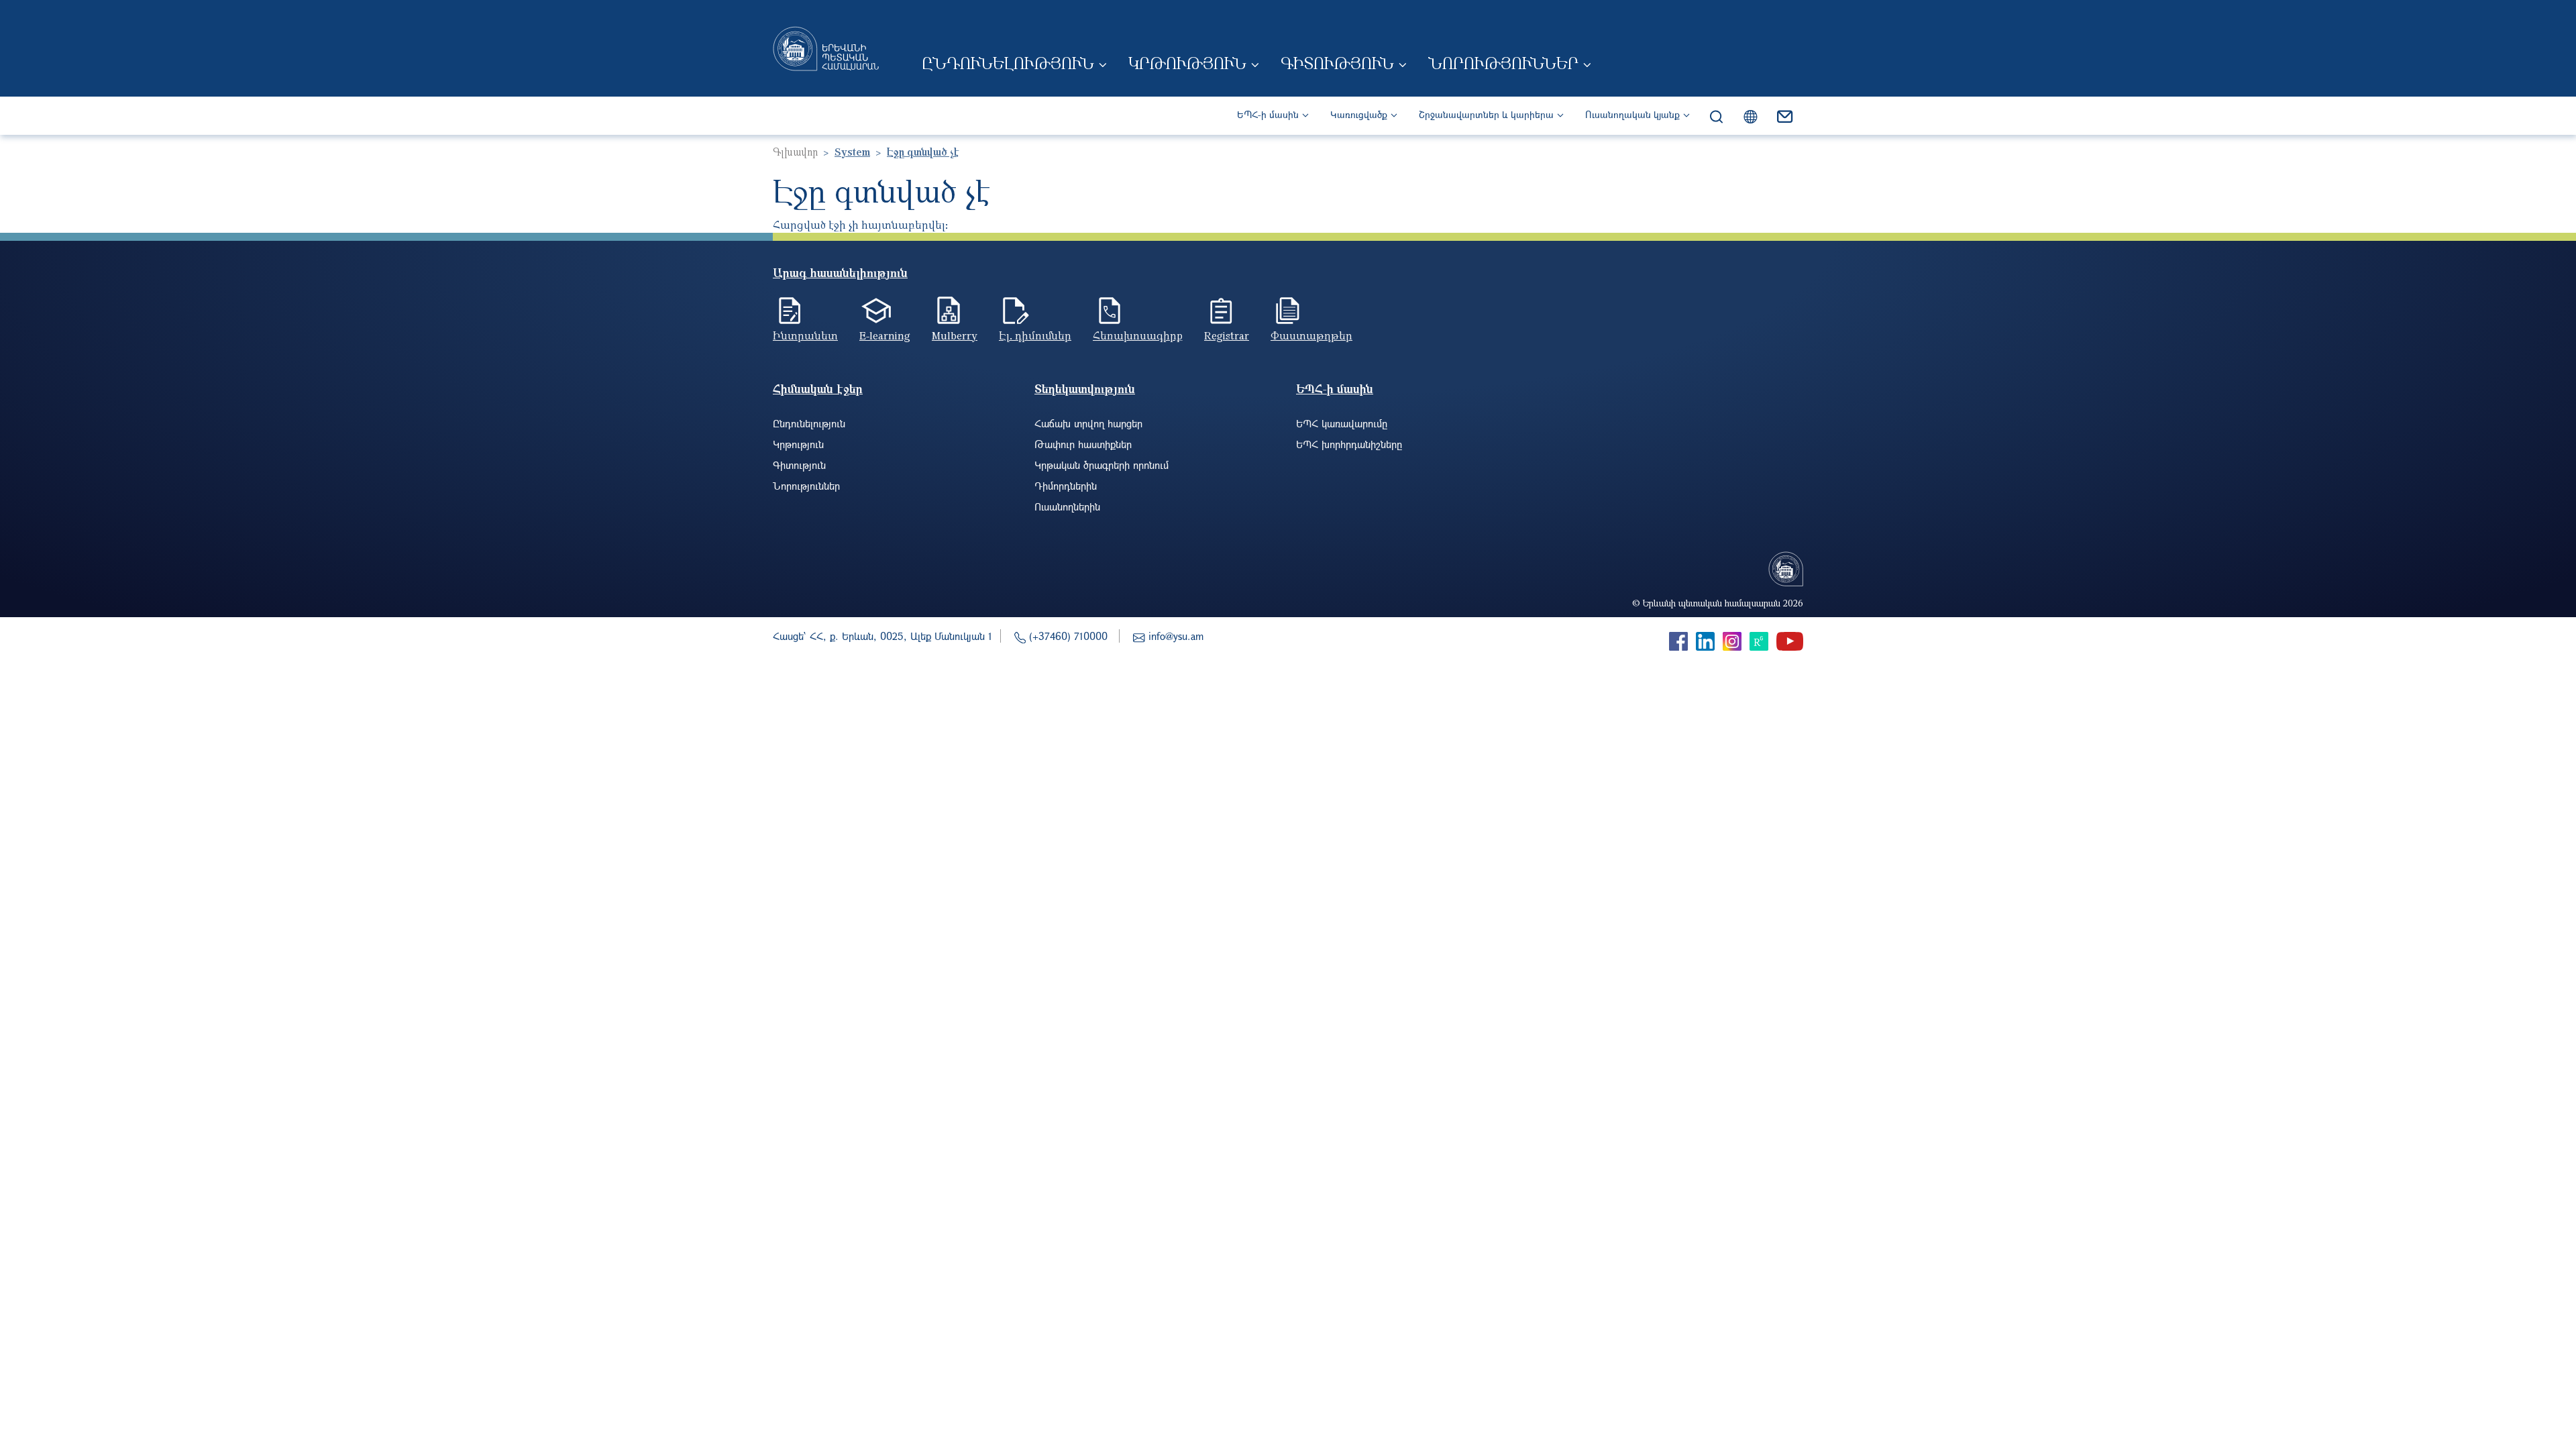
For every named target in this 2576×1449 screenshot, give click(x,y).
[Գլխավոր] (826, 48)
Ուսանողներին (1067, 506)
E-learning (885, 335)
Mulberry (955, 335)
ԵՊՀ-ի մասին (1268, 114)
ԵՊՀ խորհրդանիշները (1349, 444)
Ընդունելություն (1008, 63)
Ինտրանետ (805, 335)
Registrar (1227, 335)
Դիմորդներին (1066, 486)
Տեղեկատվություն (1085, 389)
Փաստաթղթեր (1311, 335)
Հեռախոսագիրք (1138, 335)
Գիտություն (1337, 63)
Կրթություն (1187, 63)
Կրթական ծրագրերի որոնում (1102, 465)
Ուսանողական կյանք (1632, 114)
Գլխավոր (795, 152)
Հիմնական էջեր (818, 389)
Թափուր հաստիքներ (1083, 444)
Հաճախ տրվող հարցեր (1088, 423)
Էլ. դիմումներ (1035, 335)
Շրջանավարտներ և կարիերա (1486, 114)
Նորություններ (1503, 63)
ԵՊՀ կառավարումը (1342, 423)
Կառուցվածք (1359, 114)
